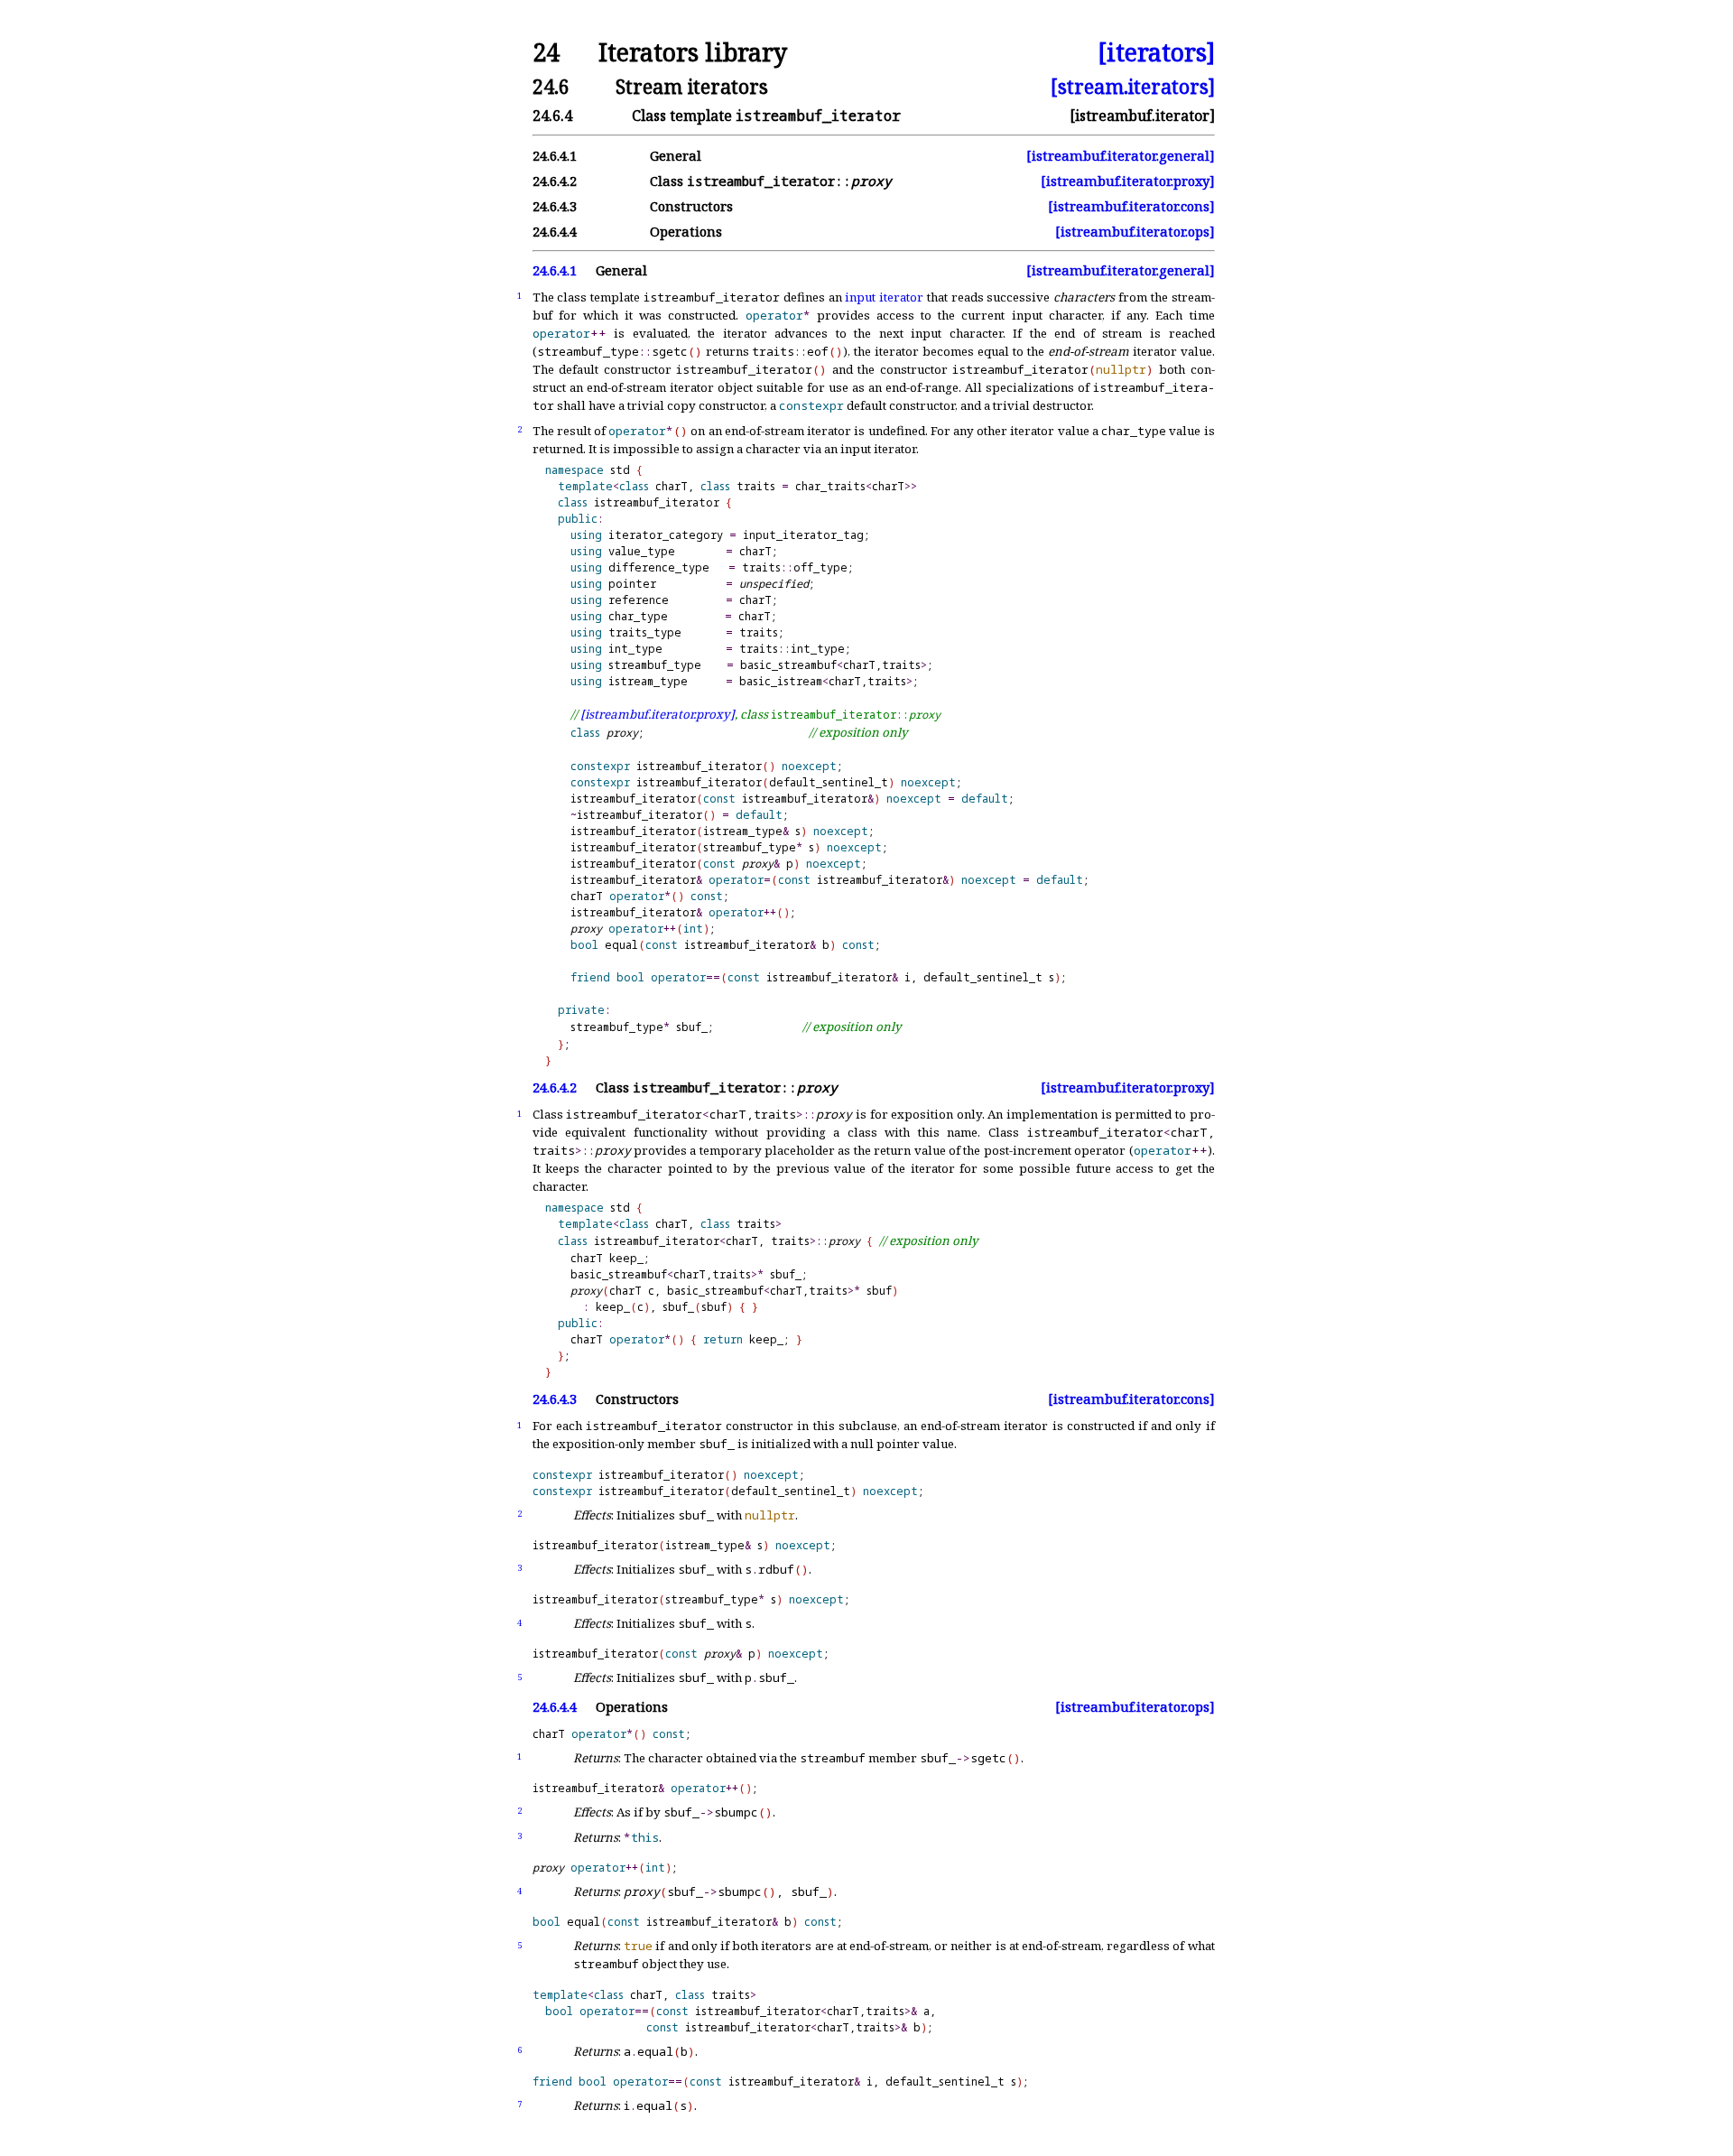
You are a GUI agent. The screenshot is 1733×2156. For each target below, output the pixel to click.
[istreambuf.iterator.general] (1121, 156)
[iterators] (1156, 53)
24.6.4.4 (555, 1707)
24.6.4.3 (555, 1399)
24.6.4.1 (555, 270)
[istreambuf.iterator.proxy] (1128, 181)
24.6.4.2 (555, 1087)
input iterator (884, 297)
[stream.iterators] (1133, 86)
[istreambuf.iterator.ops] (1135, 232)
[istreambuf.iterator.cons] (1131, 206)
